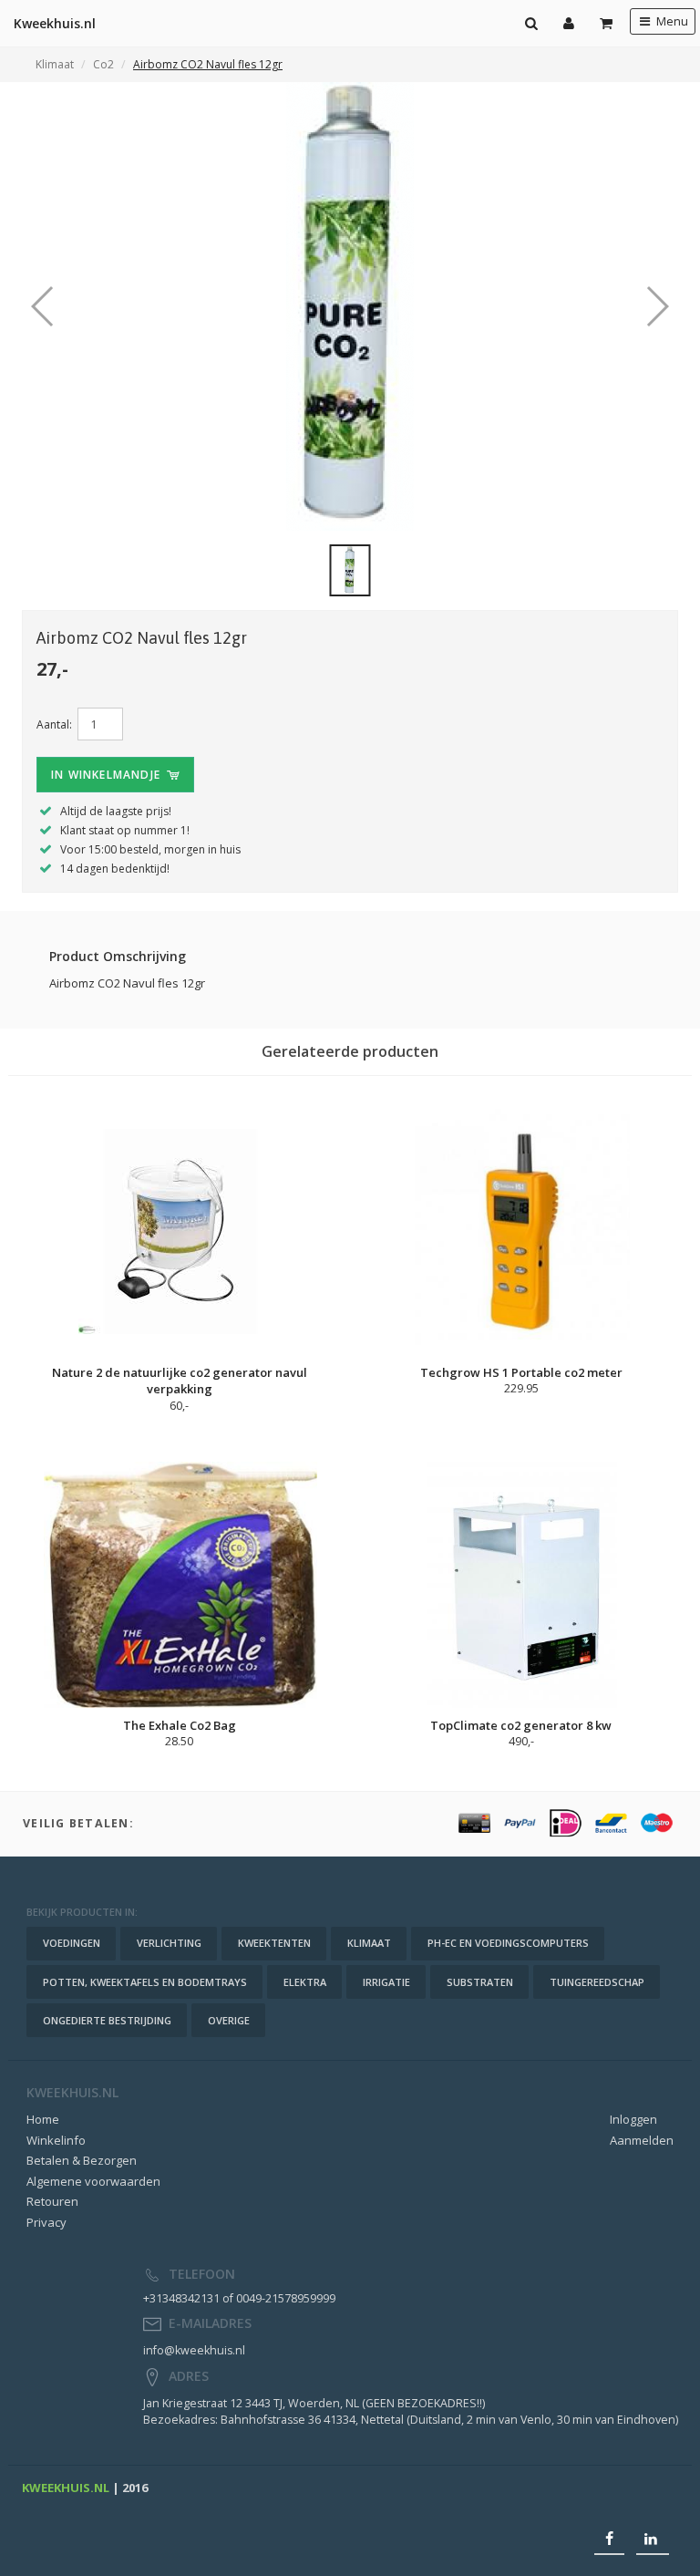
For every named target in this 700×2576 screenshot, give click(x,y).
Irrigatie (386, 1982)
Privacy (46, 2222)
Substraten (480, 1982)
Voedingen (72, 1943)
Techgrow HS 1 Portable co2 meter (521, 1372)
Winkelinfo (56, 2140)
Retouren (52, 2201)
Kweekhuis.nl (55, 23)
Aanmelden (642, 2140)
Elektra (305, 1982)
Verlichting (169, 1943)
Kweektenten (274, 1943)
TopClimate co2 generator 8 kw (521, 1725)
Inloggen (633, 2119)
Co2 (103, 64)
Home (43, 2119)
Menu (671, 21)
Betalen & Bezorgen (82, 2160)
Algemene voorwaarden (93, 2181)
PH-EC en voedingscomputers (508, 1943)
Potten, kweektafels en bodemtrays (145, 1982)
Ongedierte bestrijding (107, 2020)
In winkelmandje (108, 775)
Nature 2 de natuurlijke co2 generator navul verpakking (180, 1381)
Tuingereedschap (597, 1982)
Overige (229, 2020)
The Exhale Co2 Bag (180, 1725)
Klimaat (55, 64)
